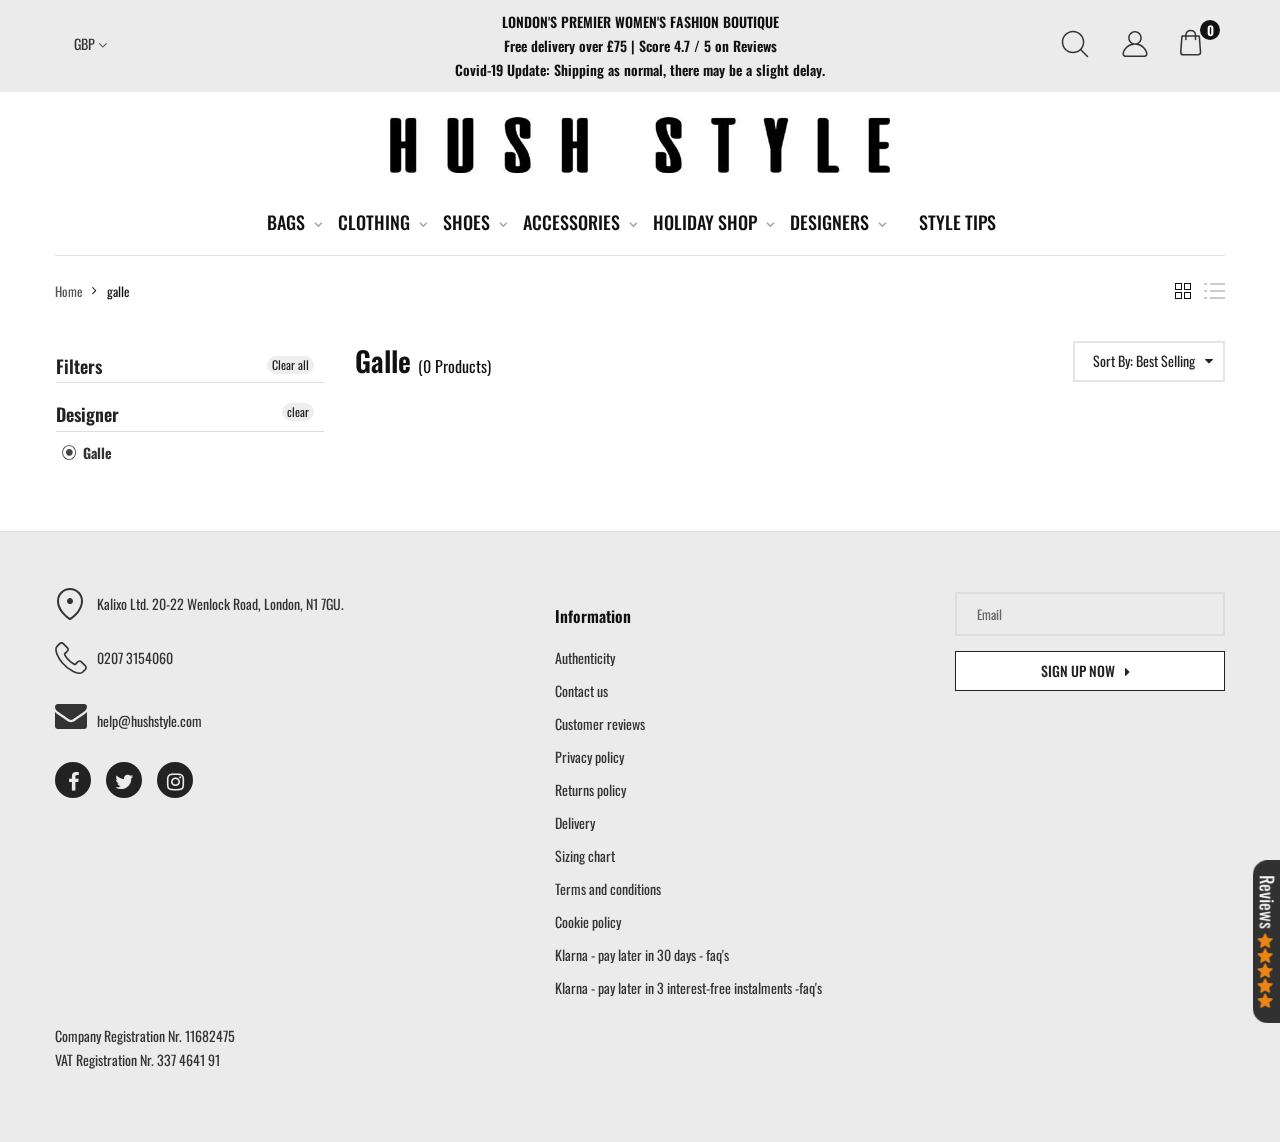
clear (298, 411)
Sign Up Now (1078, 670)
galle (95, 452)
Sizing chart (585, 855)
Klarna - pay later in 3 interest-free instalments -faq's (688, 987)
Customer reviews (600, 723)
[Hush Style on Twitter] (124, 780)
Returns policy (590, 789)
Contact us (581, 690)
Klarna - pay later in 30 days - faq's (642, 954)
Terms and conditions (608, 888)
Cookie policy (588, 921)
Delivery (575, 822)
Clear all (290, 364)
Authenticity (585, 657)
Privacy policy (589, 756)
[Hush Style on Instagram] (175, 780)
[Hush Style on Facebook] (73, 780)
